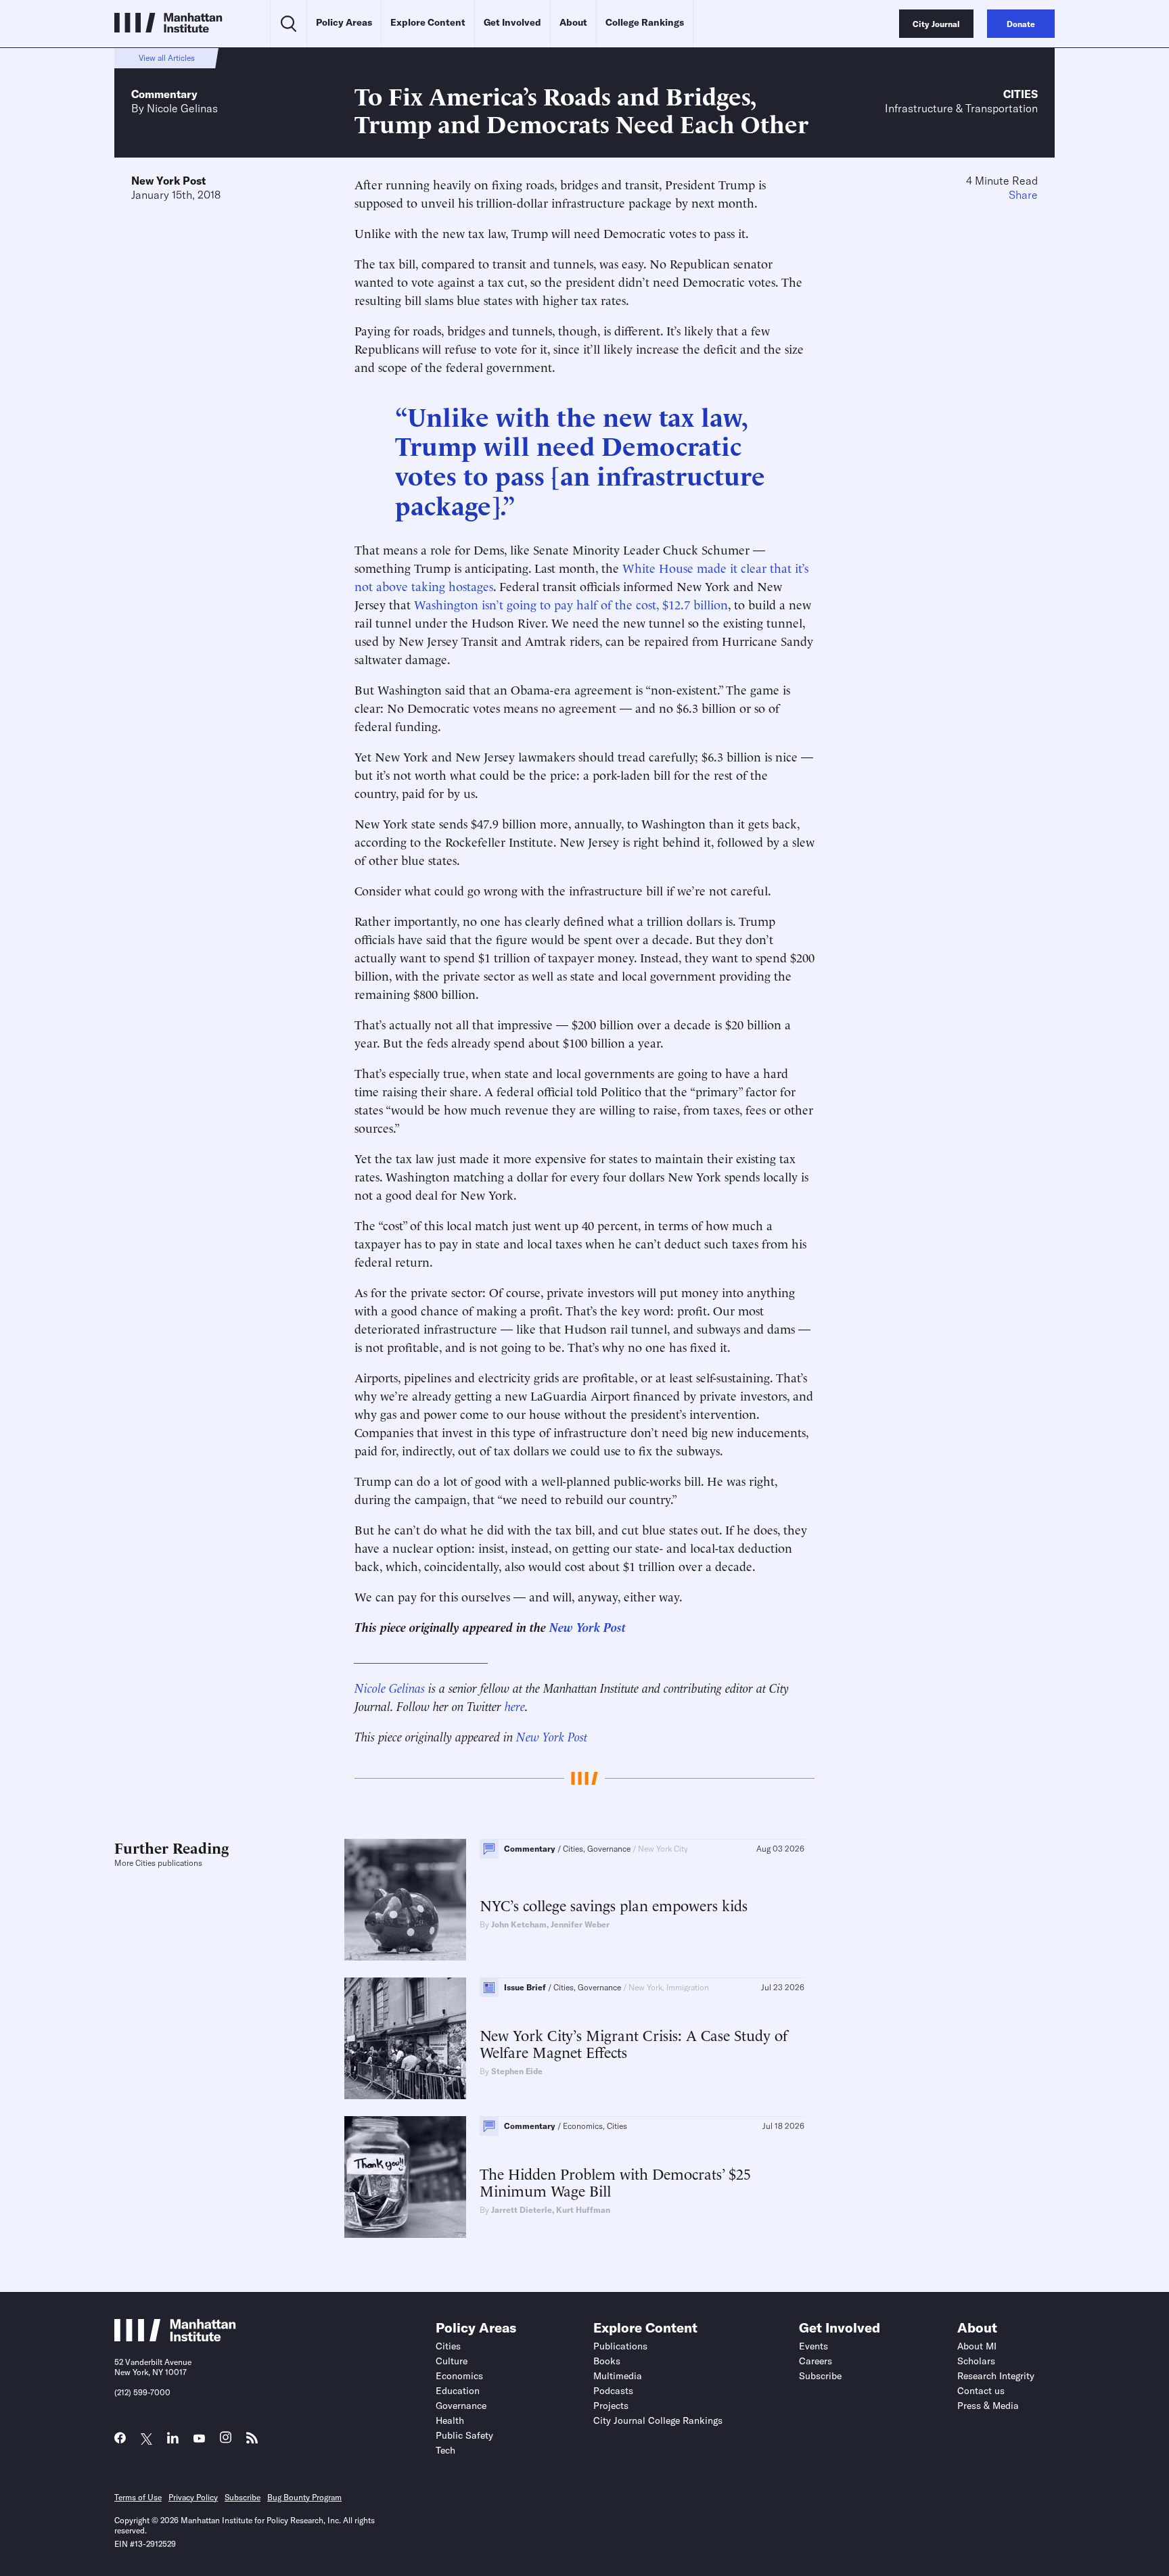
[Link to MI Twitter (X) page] (146, 2439)
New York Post (168, 181)
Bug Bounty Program (304, 2497)
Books (607, 2361)
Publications (620, 2346)
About (573, 22)
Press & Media (988, 2406)
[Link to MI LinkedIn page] (173, 2441)
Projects (611, 2406)
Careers (816, 2361)
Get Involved (512, 22)
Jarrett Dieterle (522, 2210)
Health (450, 2420)
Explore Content (428, 22)
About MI (977, 2346)
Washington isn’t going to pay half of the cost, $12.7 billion (571, 604)
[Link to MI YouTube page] (199, 2439)
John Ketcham (519, 1924)
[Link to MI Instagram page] (226, 2441)
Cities (1021, 94)
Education (458, 2391)
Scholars (976, 2361)
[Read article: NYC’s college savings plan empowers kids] (405, 1900)
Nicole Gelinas (182, 108)
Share (1023, 195)
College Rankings (645, 22)
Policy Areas (344, 22)
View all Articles (167, 58)
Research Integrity (996, 2376)
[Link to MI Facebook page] (120, 2441)
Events (813, 2346)
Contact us (981, 2391)
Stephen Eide (517, 2071)
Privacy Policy (193, 2497)
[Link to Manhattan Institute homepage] (175, 2337)
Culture (452, 2361)
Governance (461, 2406)
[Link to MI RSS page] (252, 2441)
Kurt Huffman (583, 2210)
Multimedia (618, 2376)
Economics (459, 2376)
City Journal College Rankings (658, 2420)
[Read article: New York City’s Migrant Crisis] (405, 2038)
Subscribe (820, 2376)
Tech (445, 2450)
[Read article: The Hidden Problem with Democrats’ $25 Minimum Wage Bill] (405, 2177)
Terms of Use (138, 2497)
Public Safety (464, 2435)
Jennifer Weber (580, 1924)
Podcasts (613, 2391)
